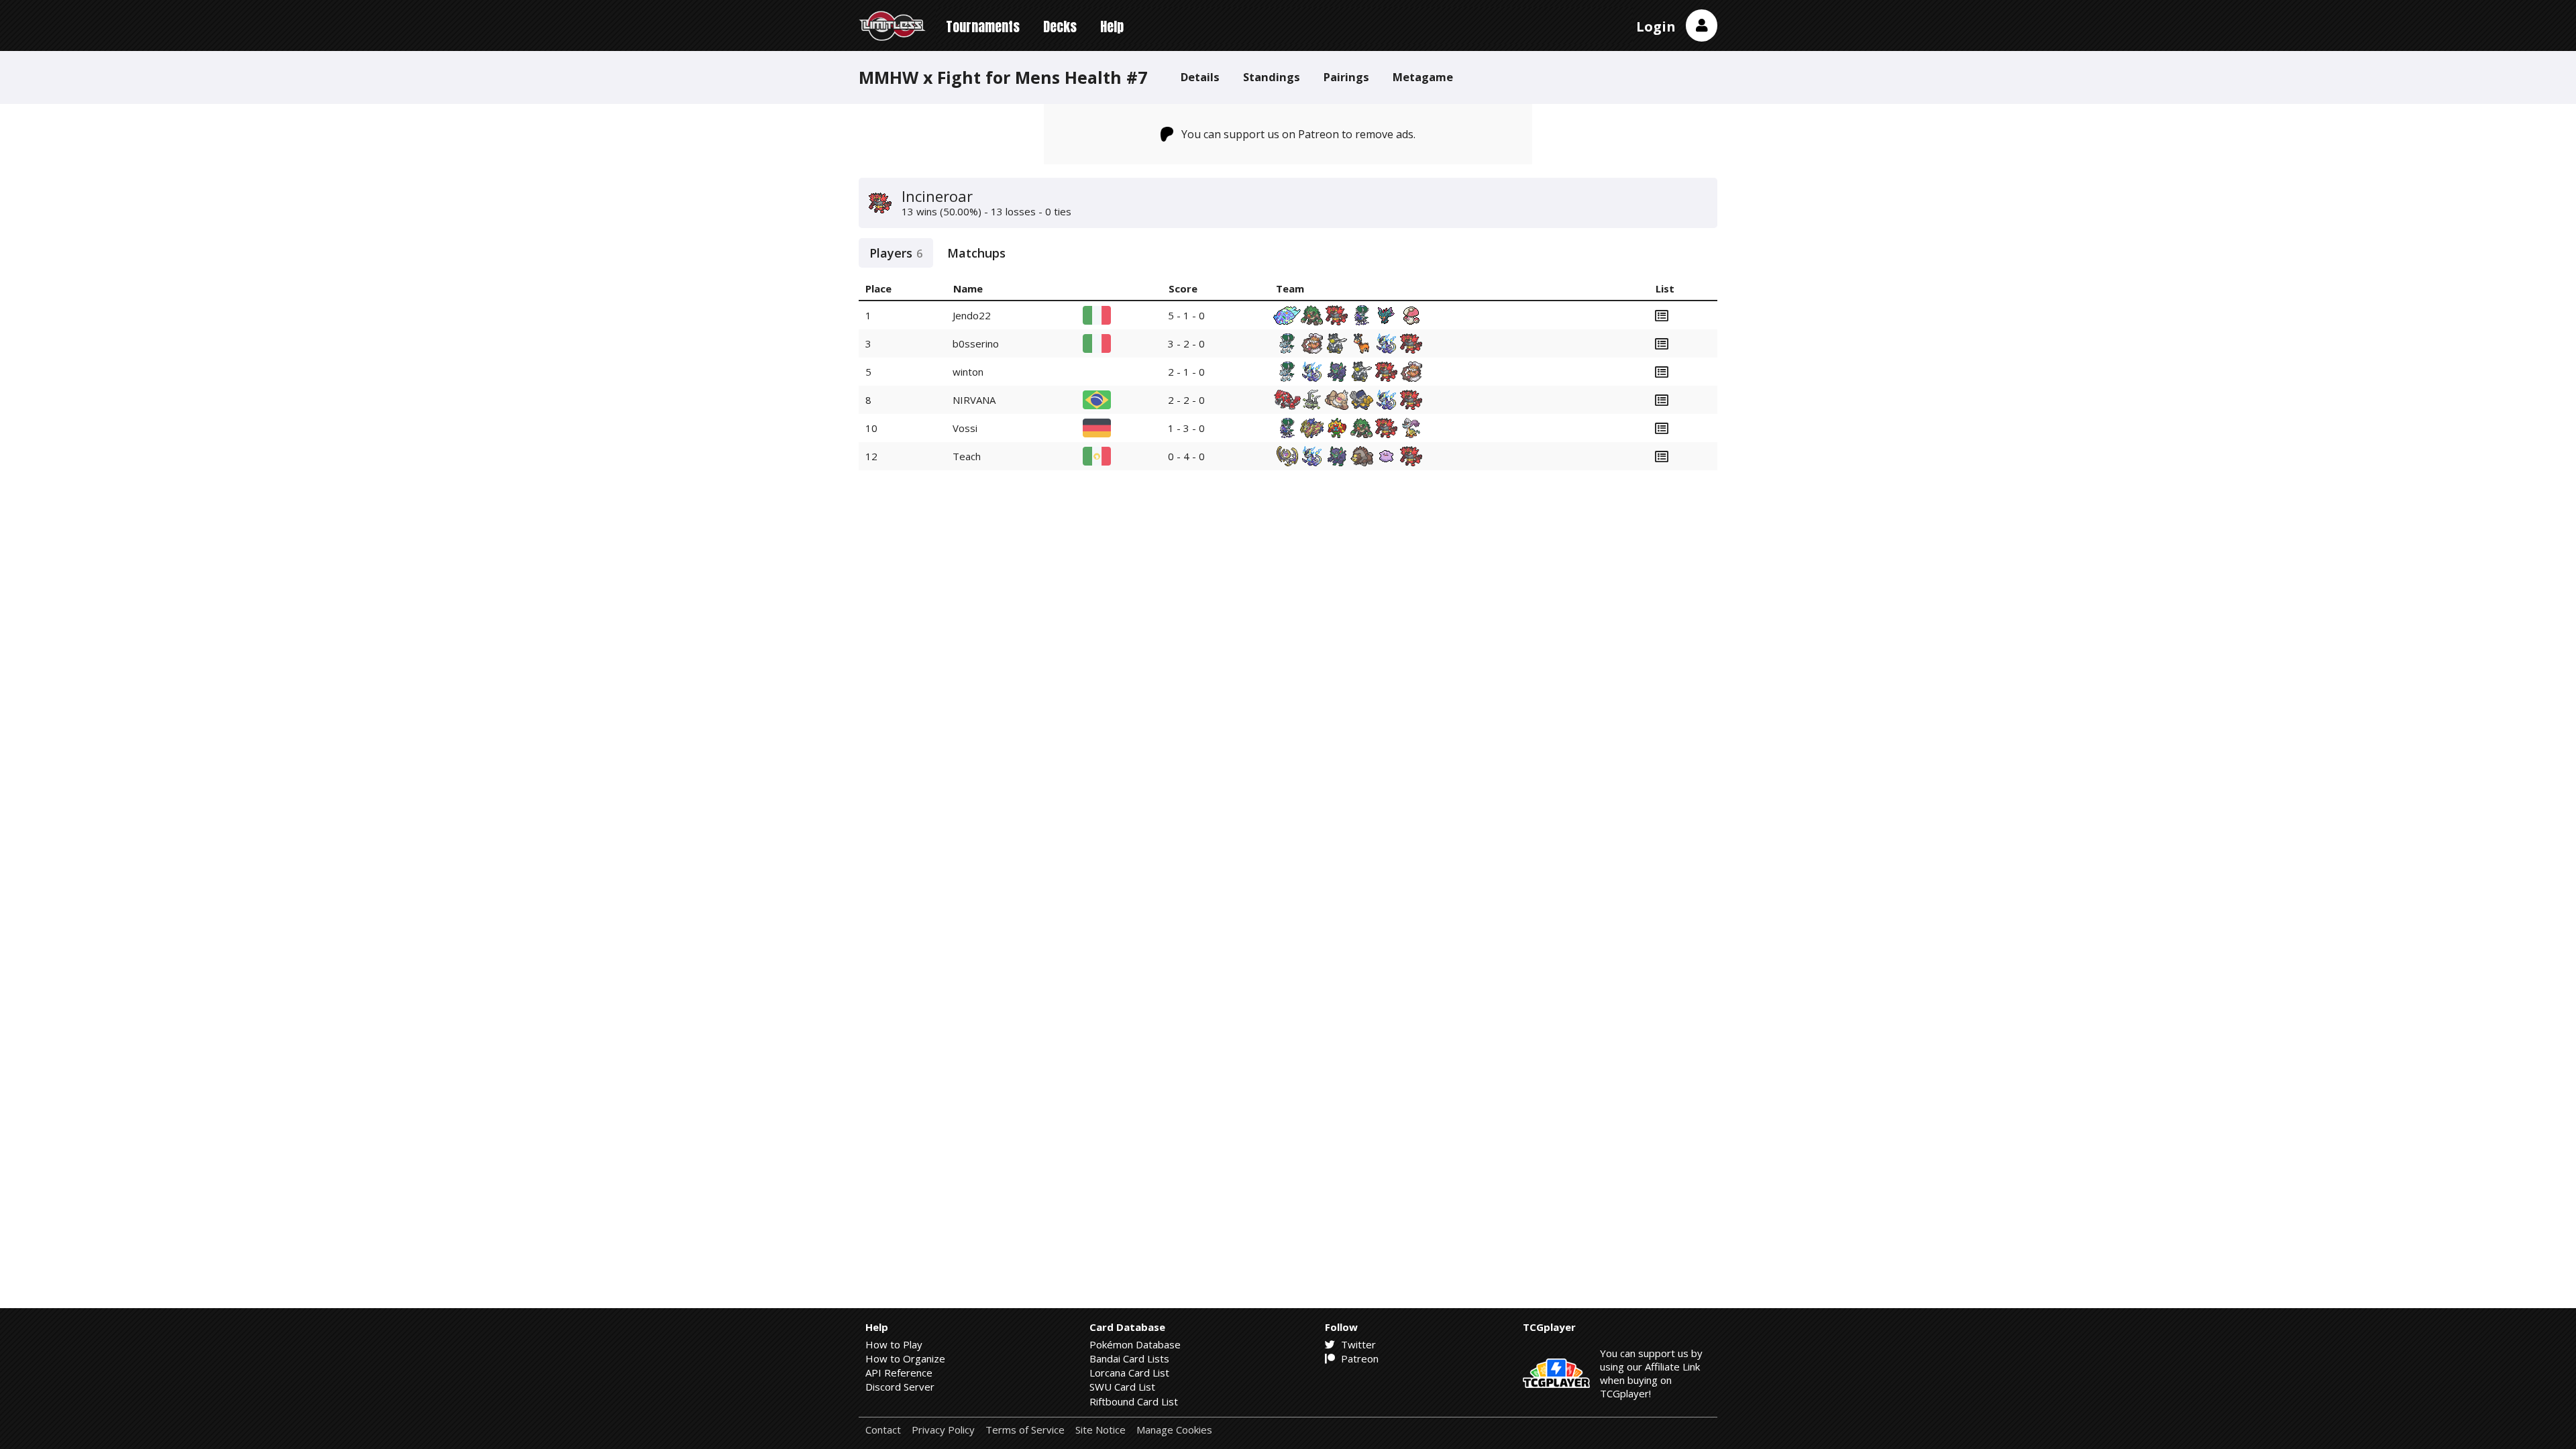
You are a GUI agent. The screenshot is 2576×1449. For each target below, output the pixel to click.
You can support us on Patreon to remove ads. (1298, 134)
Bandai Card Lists (1129, 1358)
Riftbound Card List (1134, 1401)
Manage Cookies (1174, 1430)
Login (1656, 26)
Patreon (1358, 1358)
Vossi (965, 428)
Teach (967, 456)
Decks (1060, 26)
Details (1200, 77)
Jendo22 (972, 315)
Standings (1272, 77)
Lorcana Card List (1129, 1373)
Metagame (1423, 77)
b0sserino (976, 343)
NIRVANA (974, 400)
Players (896, 253)
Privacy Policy (943, 1430)
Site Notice (1101, 1430)
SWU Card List (1122, 1387)
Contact (883, 1430)
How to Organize (905, 1358)
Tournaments (983, 26)
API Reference (899, 1373)
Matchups (976, 253)
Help (1112, 26)
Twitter (1357, 1344)
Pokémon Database (1135, 1344)
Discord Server (900, 1387)
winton (968, 372)
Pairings (1346, 77)
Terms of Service (1025, 1430)
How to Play (894, 1344)
